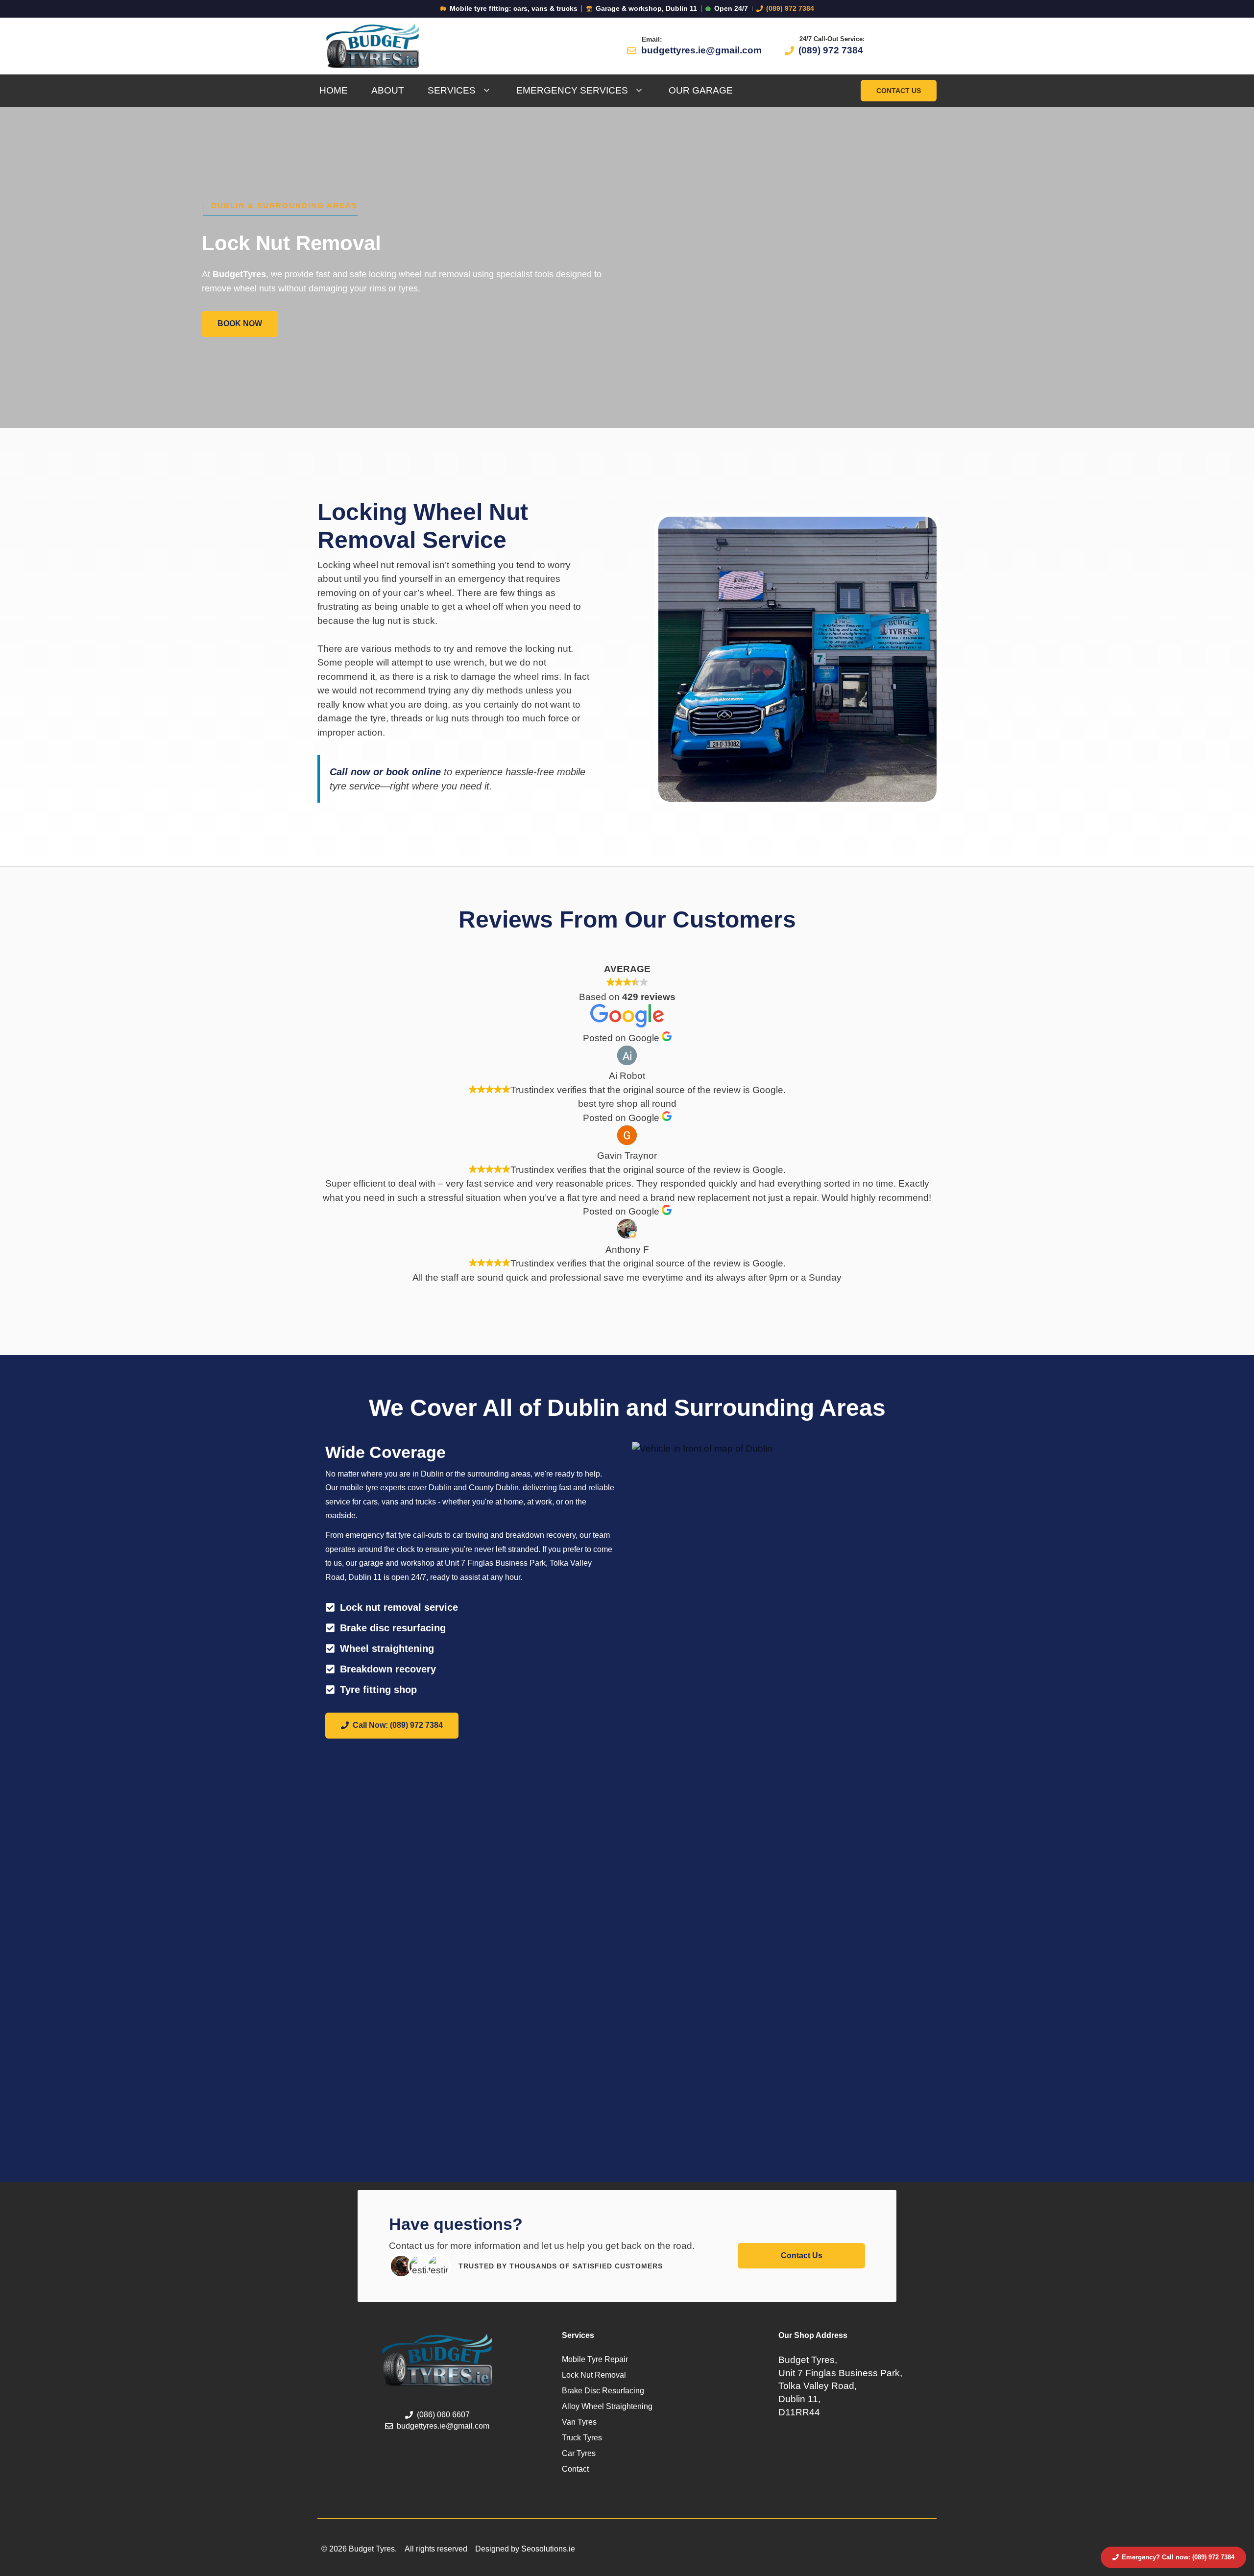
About (388, 90)
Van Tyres (579, 2422)
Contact (575, 2469)
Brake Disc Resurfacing (603, 2391)
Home (334, 90)
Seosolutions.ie (548, 2549)
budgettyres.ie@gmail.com (701, 50)
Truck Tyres (582, 2438)
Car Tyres (579, 2453)
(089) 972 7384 (790, 9)
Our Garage (701, 90)
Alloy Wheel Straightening (607, 2406)
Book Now (240, 323)
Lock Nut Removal (594, 2375)
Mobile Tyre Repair (595, 2359)
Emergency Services (572, 90)
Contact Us (899, 91)
